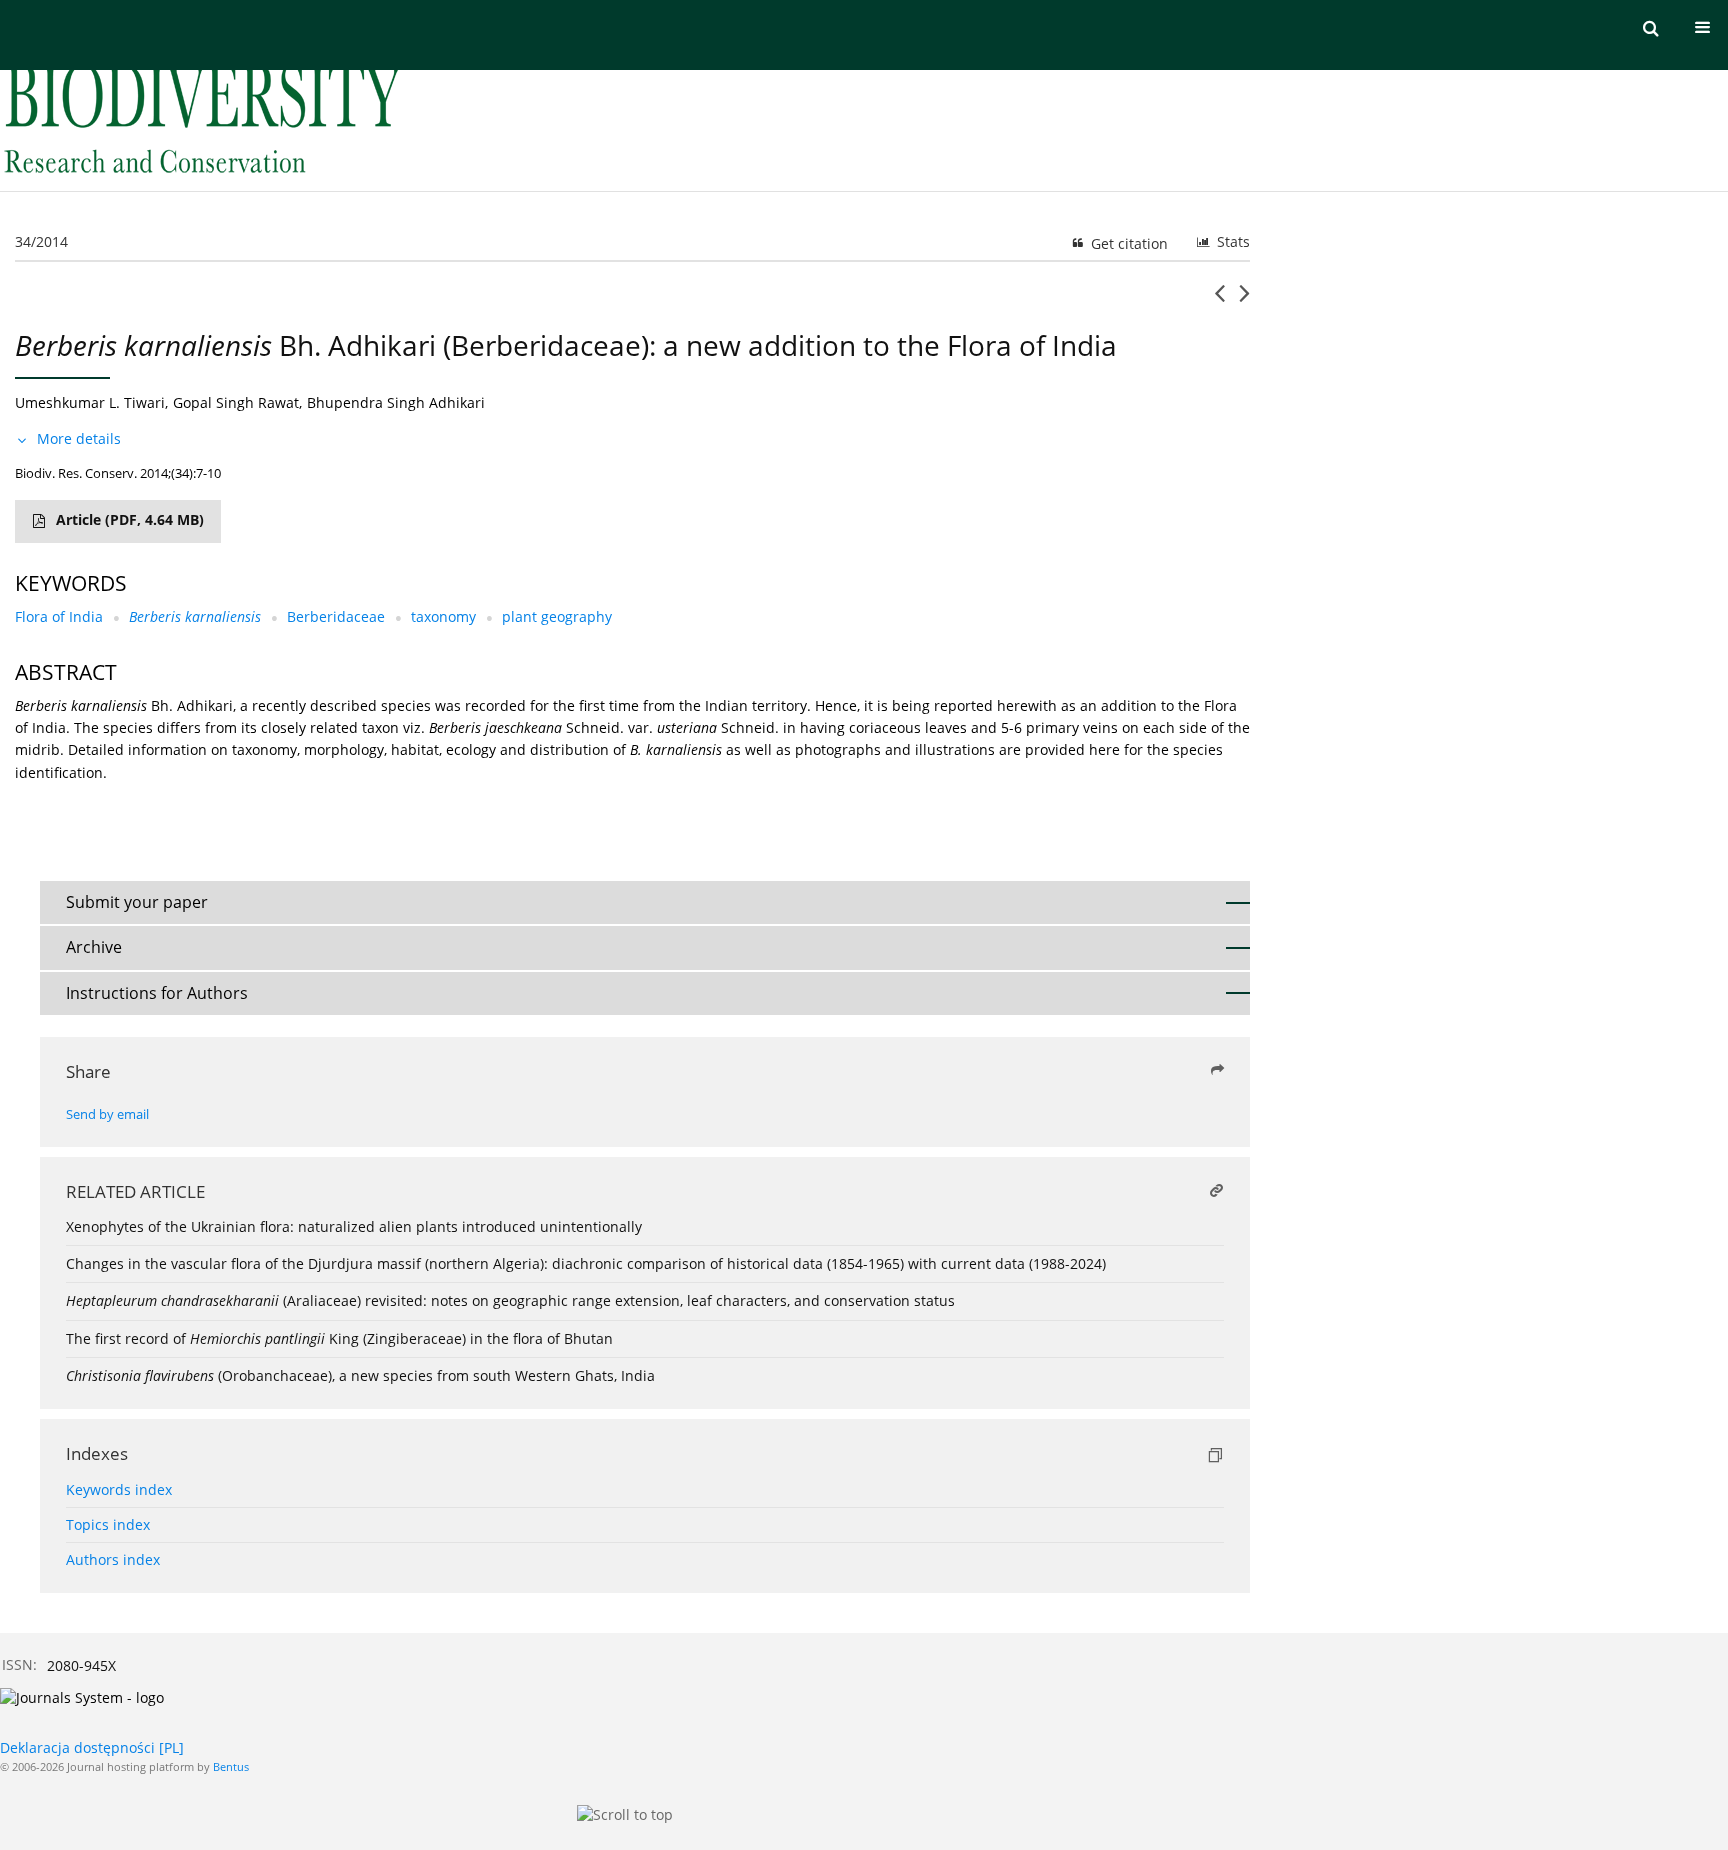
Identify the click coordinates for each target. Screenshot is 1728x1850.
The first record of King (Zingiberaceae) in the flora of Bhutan (339, 1338)
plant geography (557, 616)
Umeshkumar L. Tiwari (90, 402)
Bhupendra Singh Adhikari (396, 402)
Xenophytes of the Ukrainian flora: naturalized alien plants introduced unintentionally (354, 1226)
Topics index (108, 1524)
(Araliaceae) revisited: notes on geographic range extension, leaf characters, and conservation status (510, 1300)
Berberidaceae (336, 616)
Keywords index (119, 1489)
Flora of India (59, 616)
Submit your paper (137, 902)
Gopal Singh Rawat (236, 402)
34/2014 (41, 241)
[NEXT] (1244, 301)
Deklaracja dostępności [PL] (92, 1747)
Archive (94, 947)
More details (79, 438)
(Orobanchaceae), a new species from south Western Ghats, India (360, 1375)
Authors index (113, 1559)
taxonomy (443, 616)
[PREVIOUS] (1219, 301)
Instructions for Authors (157, 993)
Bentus (231, 1766)
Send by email (107, 1114)
